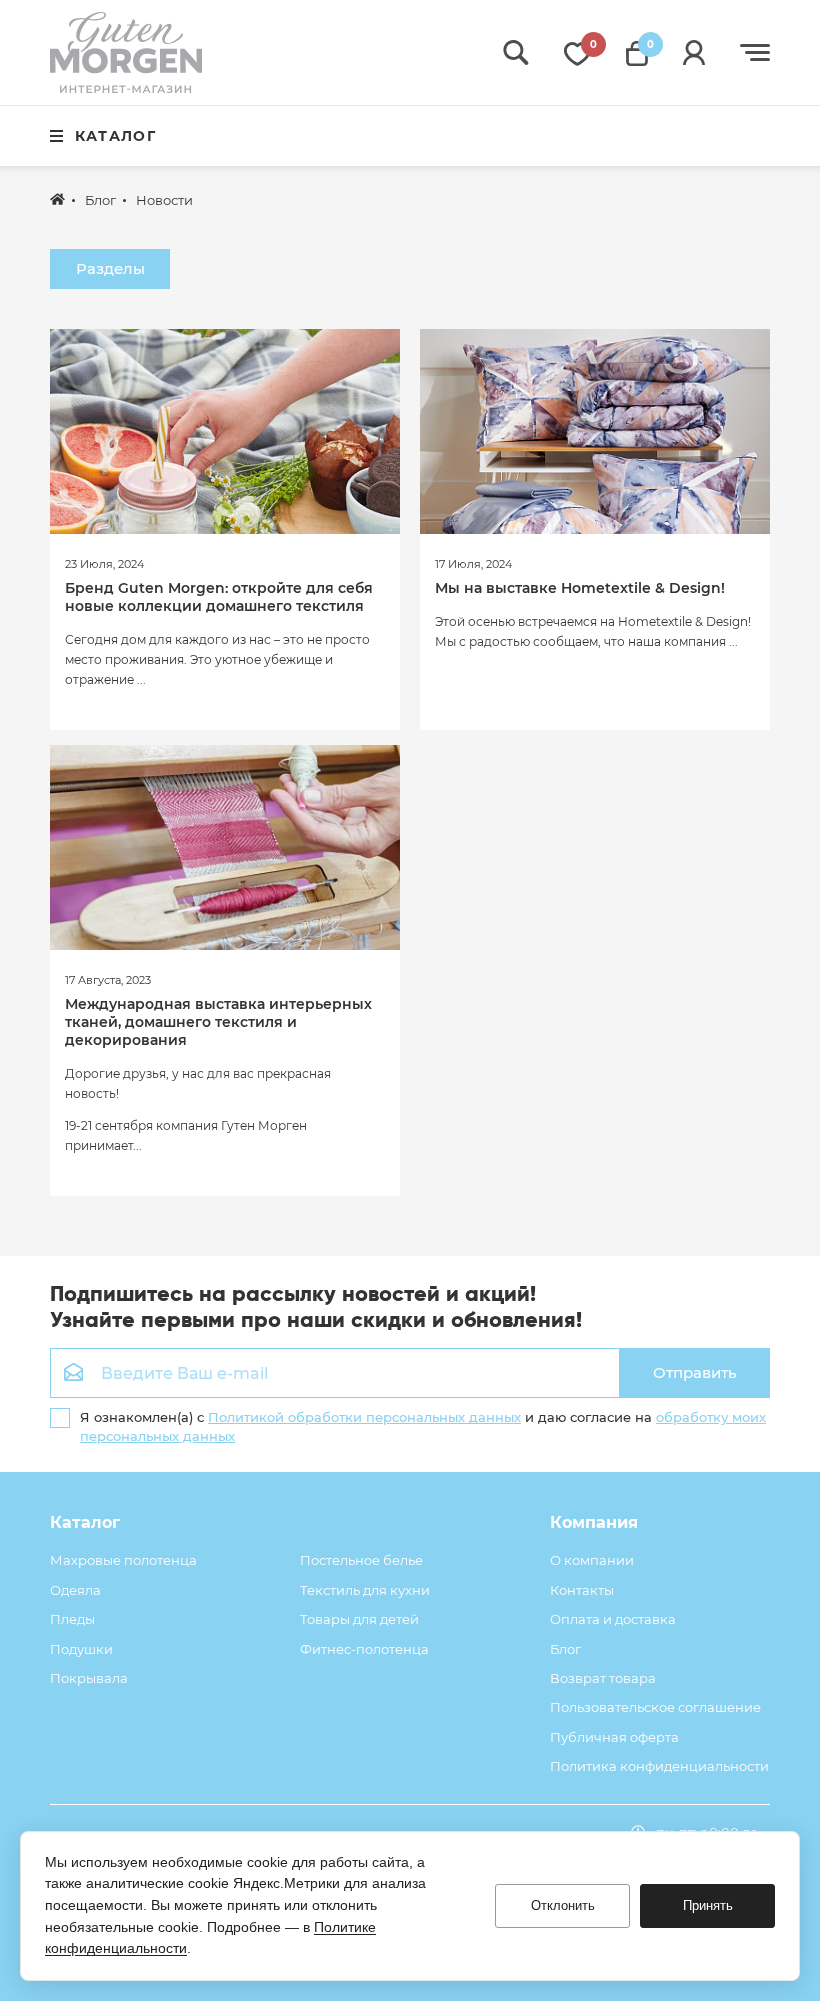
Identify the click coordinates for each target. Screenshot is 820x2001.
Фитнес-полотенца (364, 1649)
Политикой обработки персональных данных (364, 1417)
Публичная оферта (614, 1737)
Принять (708, 1905)
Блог (565, 1649)
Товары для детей (359, 1619)
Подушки (81, 1649)
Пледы (72, 1619)
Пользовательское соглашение (655, 1707)
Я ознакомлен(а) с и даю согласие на (423, 1426)
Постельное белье (361, 1560)
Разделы (110, 268)
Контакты (582, 1590)
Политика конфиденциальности (659, 1766)
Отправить (695, 1372)
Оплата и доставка (613, 1619)
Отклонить (563, 1905)
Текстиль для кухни (365, 1590)
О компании (592, 1560)
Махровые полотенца (123, 1560)
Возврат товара (603, 1678)
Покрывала (89, 1678)
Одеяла (75, 1590)
